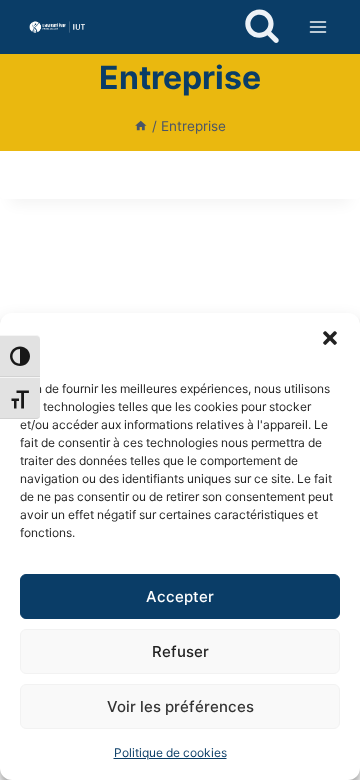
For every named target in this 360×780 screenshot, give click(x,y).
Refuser (180, 651)
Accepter (180, 596)
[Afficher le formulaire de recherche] (262, 27)
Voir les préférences (180, 706)
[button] (330, 338)
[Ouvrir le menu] (317, 26)
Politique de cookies (170, 752)
